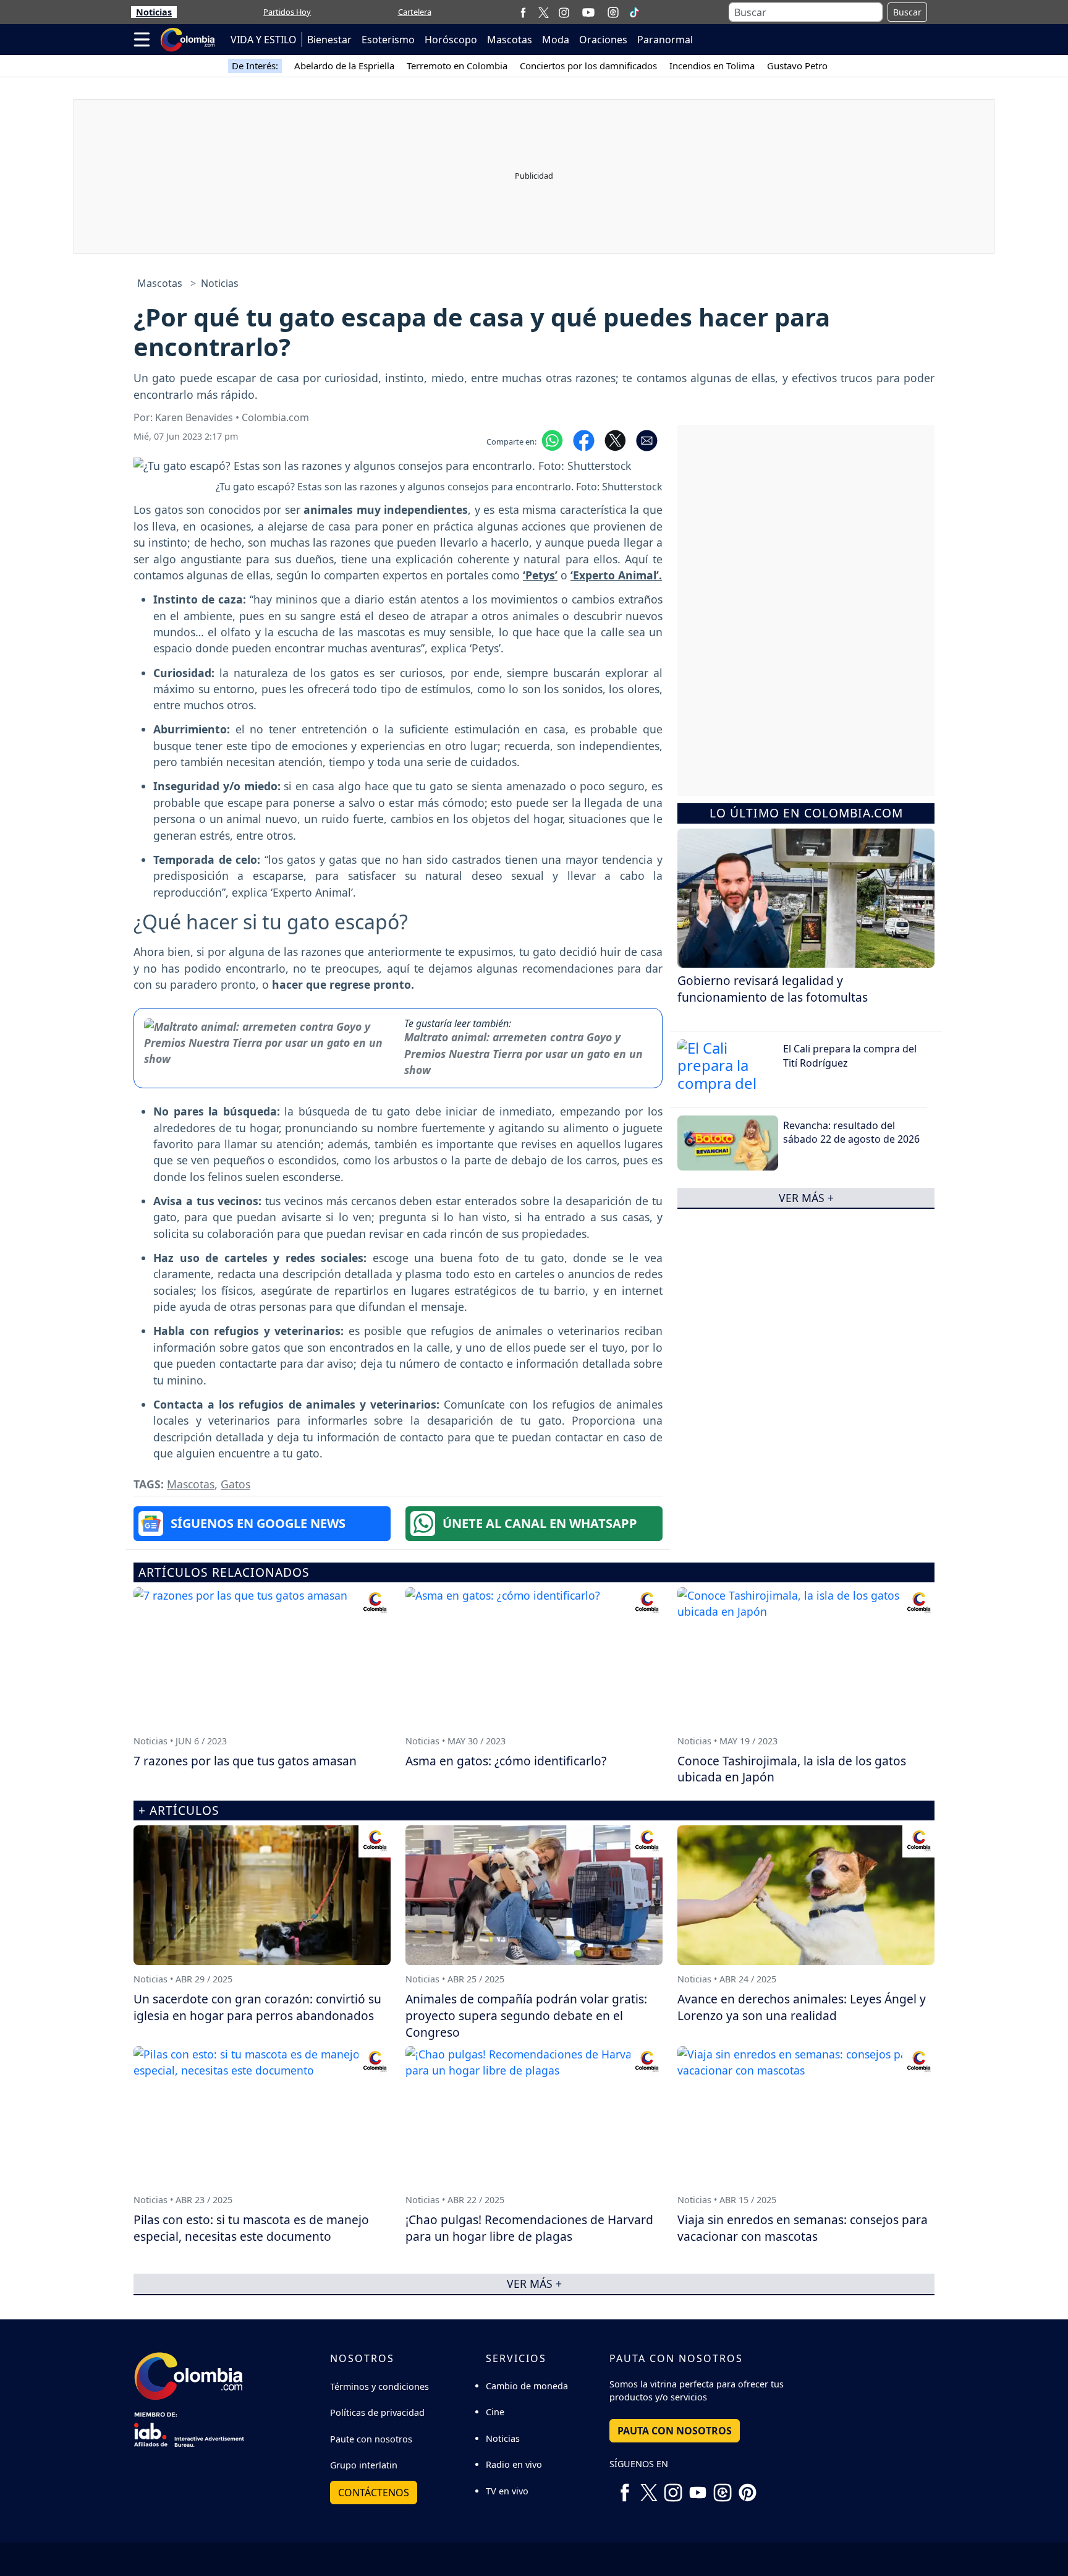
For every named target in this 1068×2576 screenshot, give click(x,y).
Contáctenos (374, 2493)
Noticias (154, 12)
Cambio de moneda (527, 2386)
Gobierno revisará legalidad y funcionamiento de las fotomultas (773, 989)
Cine (495, 2412)
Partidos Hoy (287, 12)
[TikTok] (634, 12)
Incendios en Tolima (712, 66)
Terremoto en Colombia (457, 66)
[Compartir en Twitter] (615, 440)
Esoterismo (388, 40)
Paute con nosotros (371, 2439)
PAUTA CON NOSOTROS (675, 2431)
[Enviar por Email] (647, 440)
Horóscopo (451, 40)
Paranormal (665, 40)
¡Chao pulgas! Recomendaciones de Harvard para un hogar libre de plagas (529, 2228)
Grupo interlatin (364, 2465)
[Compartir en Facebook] (584, 440)
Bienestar (329, 40)
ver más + (806, 1198)
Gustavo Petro (797, 66)
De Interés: (255, 66)
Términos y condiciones (379, 2386)
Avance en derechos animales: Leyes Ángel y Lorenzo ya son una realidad (802, 2007)
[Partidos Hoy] (613, 12)
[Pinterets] (747, 2488)
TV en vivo (507, 2491)
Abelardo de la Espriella (344, 66)
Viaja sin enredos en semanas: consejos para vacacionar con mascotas (803, 2228)
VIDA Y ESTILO (264, 40)
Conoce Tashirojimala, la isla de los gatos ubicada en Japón (792, 1769)
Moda (556, 40)
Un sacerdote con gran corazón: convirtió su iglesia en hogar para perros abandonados (257, 2007)
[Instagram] (564, 12)
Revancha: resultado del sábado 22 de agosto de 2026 (851, 1132)
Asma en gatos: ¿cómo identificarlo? (506, 1761)
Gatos (235, 1484)
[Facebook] (523, 12)
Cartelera (415, 12)
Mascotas (510, 40)
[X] (544, 12)
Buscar (907, 12)
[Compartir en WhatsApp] (552, 440)
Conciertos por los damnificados (588, 66)
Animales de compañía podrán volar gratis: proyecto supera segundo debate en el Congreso (526, 2015)
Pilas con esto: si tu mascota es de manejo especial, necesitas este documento (251, 2228)
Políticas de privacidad (377, 2412)
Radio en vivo (514, 2464)
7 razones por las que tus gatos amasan (245, 1761)
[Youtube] (588, 12)
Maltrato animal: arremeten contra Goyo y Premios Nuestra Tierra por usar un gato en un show (523, 1053)
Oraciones (603, 40)
